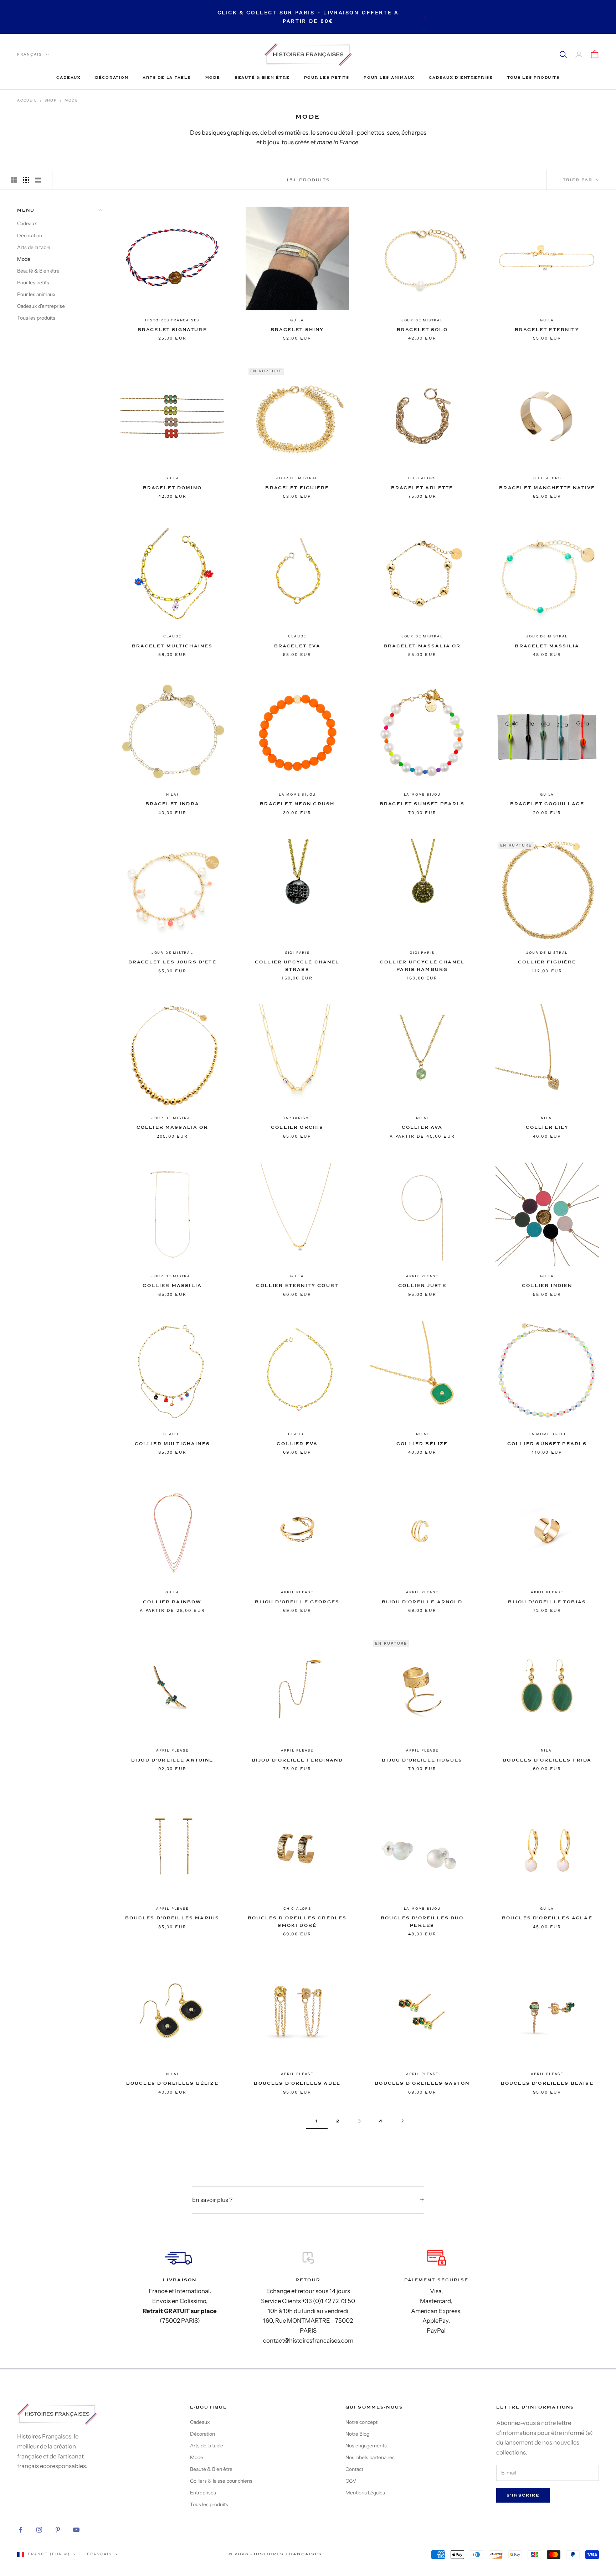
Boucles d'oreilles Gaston (422, 2083)
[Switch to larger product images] (14, 180)
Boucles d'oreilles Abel (297, 2083)
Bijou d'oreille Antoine (172, 1760)
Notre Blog (357, 2434)
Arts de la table (167, 77)
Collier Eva (297, 1444)
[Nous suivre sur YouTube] (76, 2530)
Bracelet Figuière (297, 488)
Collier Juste (422, 1286)
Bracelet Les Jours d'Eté (172, 962)
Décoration (112, 77)
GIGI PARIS (297, 953)
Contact (354, 2469)
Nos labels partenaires (370, 2457)
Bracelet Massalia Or (422, 646)
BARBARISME (297, 1118)
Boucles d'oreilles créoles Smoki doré (297, 1921)
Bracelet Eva (297, 646)
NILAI (172, 794)
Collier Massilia (172, 1286)
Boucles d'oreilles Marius (172, 1918)
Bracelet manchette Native (547, 488)
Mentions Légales (365, 2493)
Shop (51, 100)
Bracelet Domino (172, 488)
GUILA (297, 320)
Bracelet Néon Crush (297, 804)
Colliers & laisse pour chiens (221, 2481)
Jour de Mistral (422, 320)
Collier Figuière (547, 962)
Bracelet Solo (422, 330)
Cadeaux (68, 77)
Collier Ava (422, 1127)
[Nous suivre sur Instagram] (39, 2530)
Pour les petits (327, 77)
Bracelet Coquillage (547, 804)
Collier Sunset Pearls (547, 1444)
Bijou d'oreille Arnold (422, 1602)
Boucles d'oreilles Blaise (547, 2083)
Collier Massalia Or (172, 1127)
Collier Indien (547, 1286)
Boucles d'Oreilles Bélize (172, 2083)
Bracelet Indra (172, 804)
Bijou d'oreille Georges (297, 1602)
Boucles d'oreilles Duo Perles (422, 1921)
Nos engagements (366, 2446)
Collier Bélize (422, 1444)
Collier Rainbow (172, 1602)
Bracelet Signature (172, 330)
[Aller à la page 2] (402, 2121)
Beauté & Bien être (262, 77)
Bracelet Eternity (547, 330)
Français (30, 54)
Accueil (27, 100)
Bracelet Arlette (422, 488)
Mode (213, 77)
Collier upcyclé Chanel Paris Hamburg (422, 966)
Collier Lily (547, 1127)
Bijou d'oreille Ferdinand (297, 1760)
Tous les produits (533, 77)
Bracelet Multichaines (172, 646)
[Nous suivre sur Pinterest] (58, 2530)
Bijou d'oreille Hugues (422, 1760)
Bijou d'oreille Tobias (547, 1602)
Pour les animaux (389, 77)
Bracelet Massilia (547, 646)
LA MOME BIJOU (297, 794)
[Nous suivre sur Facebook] (21, 2530)
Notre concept (361, 2422)
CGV (351, 2481)
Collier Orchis (297, 1127)
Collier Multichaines (172, 1444)
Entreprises (203, 2493)
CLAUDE (172, 636)
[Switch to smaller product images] (26, 180)
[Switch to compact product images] (38, 180)
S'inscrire (523, 2495)
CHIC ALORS (422, 478)
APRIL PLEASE (422, 1276)
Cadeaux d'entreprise (461, 77)
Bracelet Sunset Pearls (422, 804)
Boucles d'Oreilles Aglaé (547, 1918)
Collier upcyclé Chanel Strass (297, 966)
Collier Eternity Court (297, 1286)
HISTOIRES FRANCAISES (172, 320)
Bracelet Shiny (297, 330)
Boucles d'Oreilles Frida (547, 1760)
